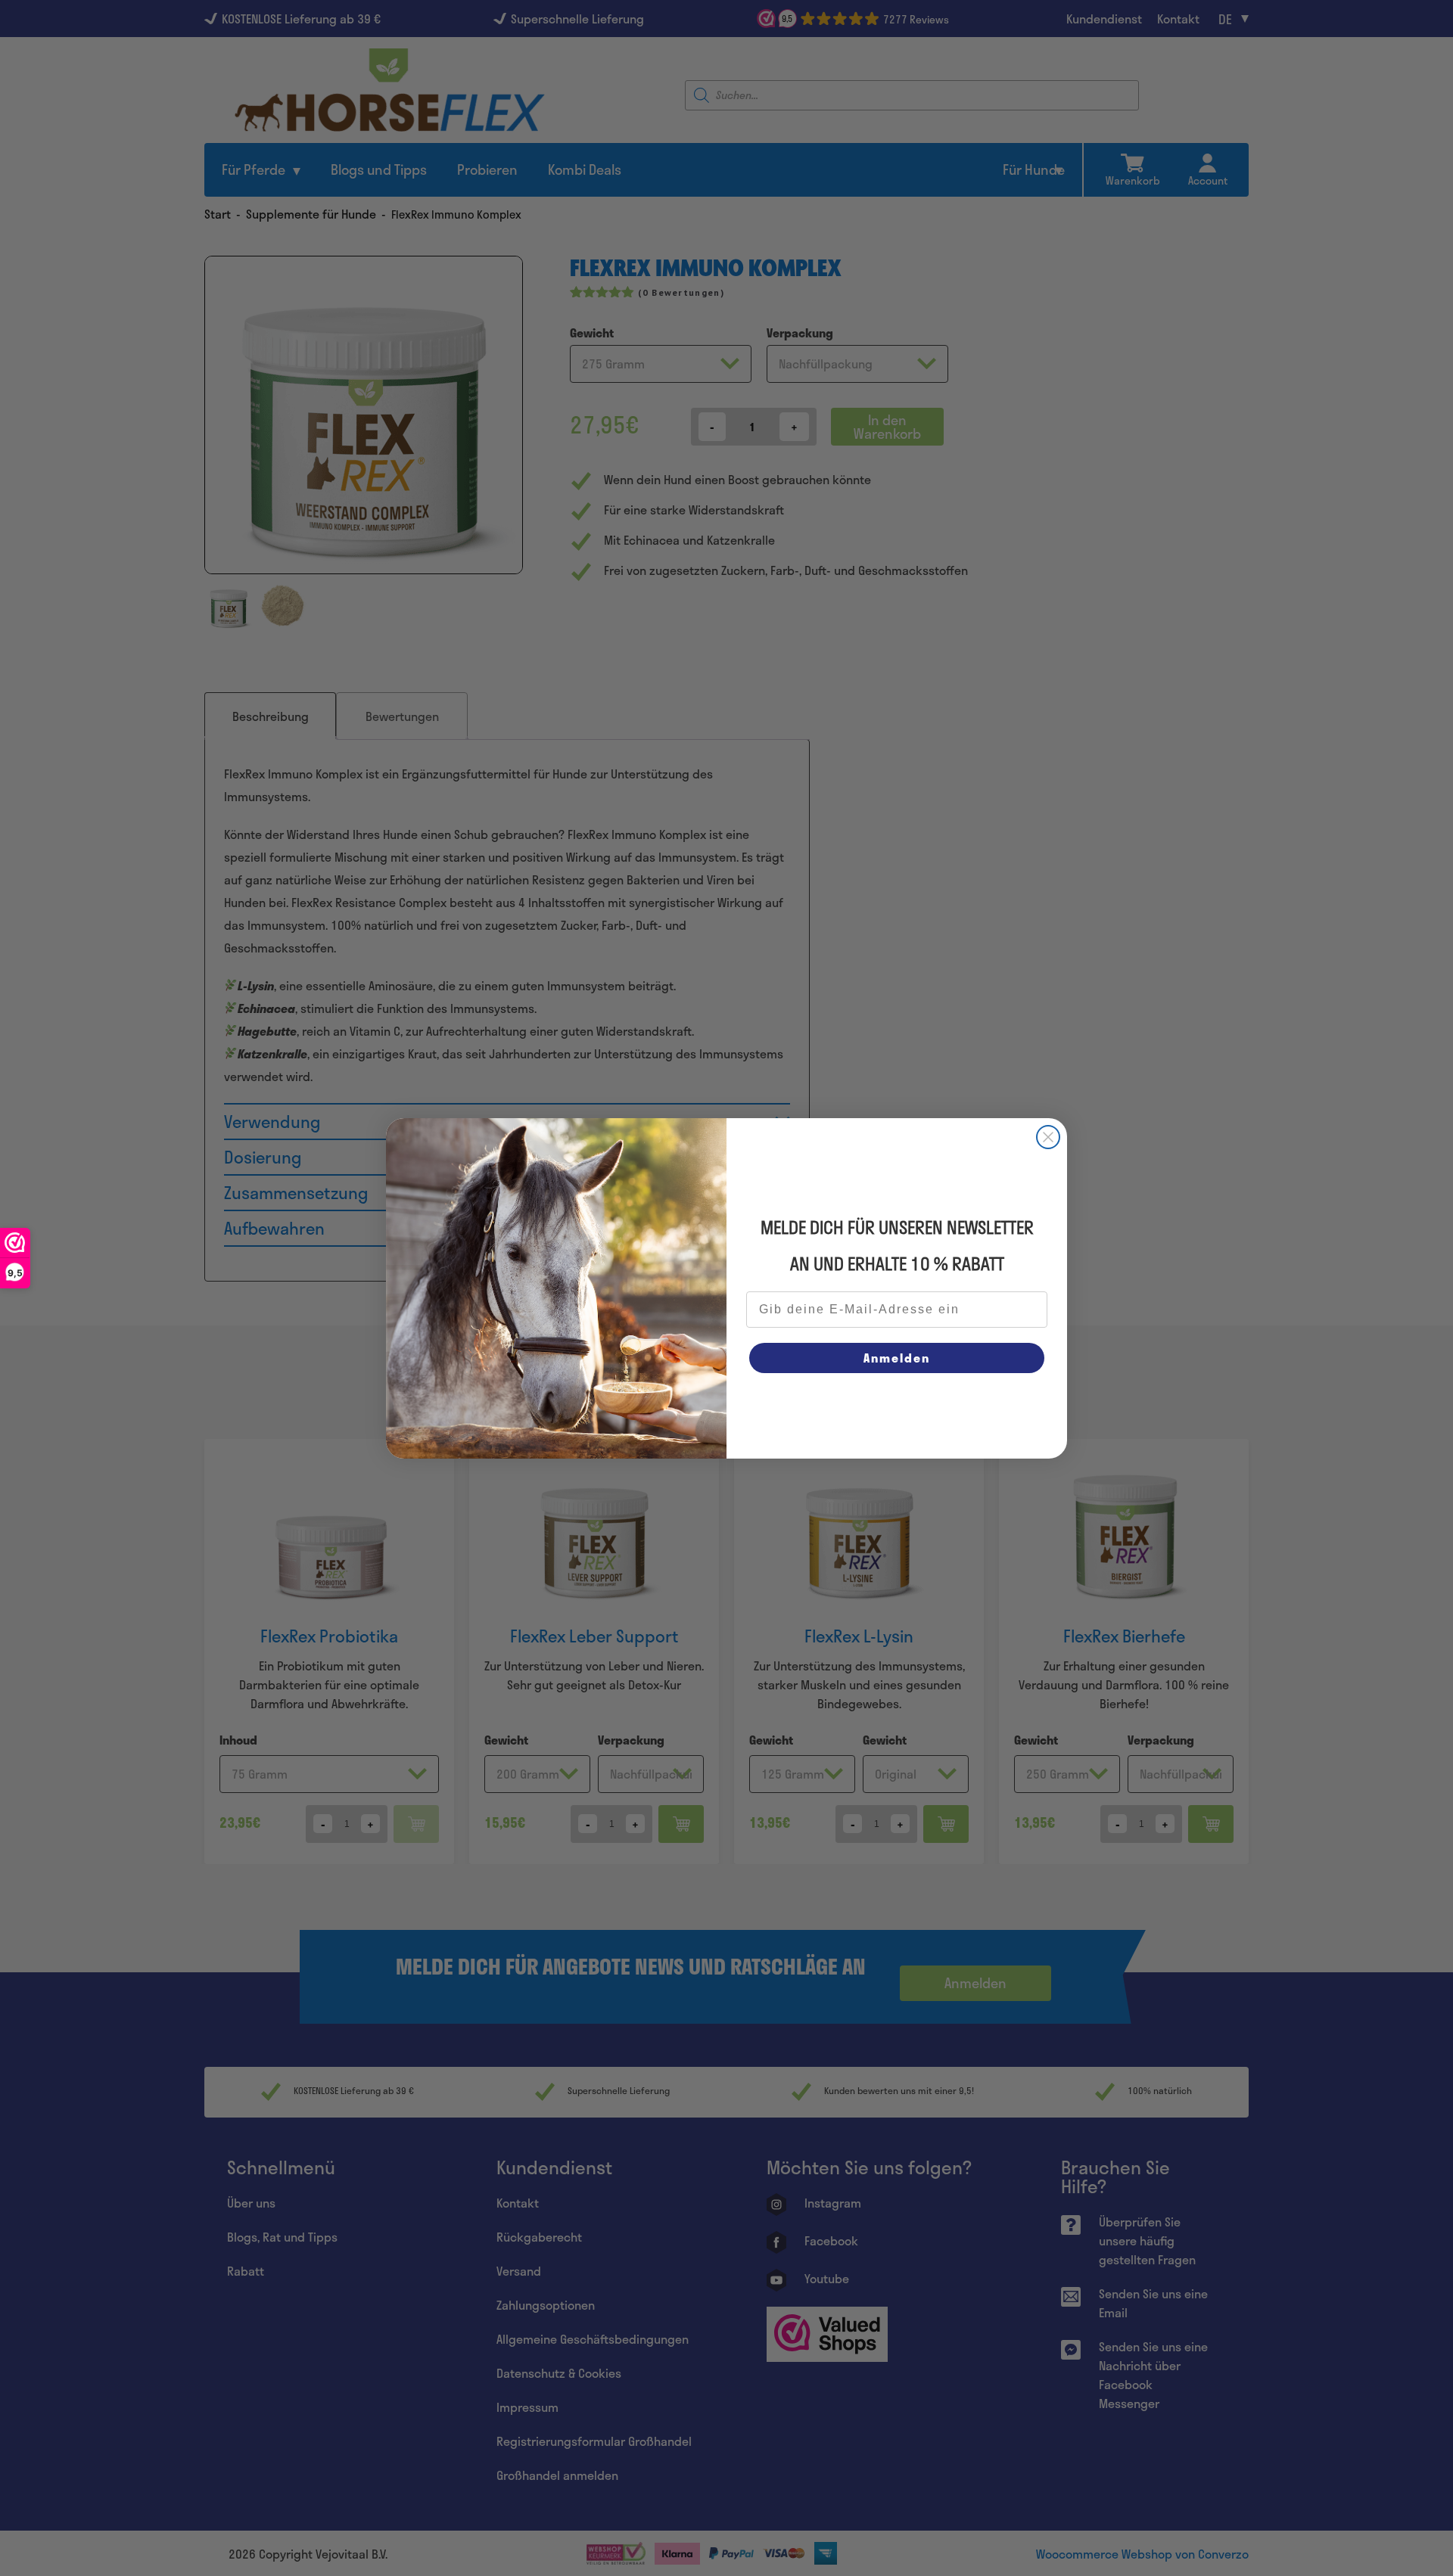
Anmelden (897, 1358)
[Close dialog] (1048, 1137)
